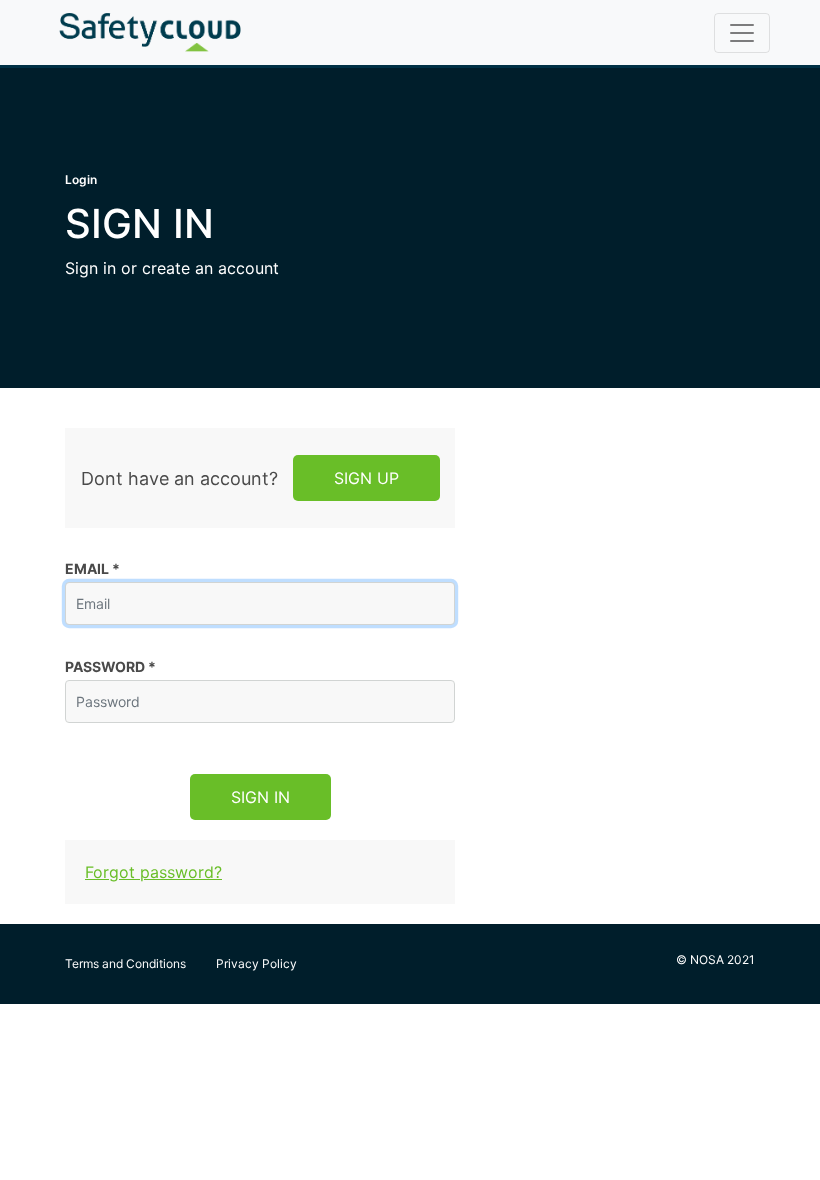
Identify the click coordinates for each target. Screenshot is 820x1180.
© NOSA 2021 (715, 959)
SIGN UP (366, 478)
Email (92, 568)
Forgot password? (153, 872)
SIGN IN (260, 797)
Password (110, 666)
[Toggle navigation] (742, 33)
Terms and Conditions (125, 963)
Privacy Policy (256, 963)
